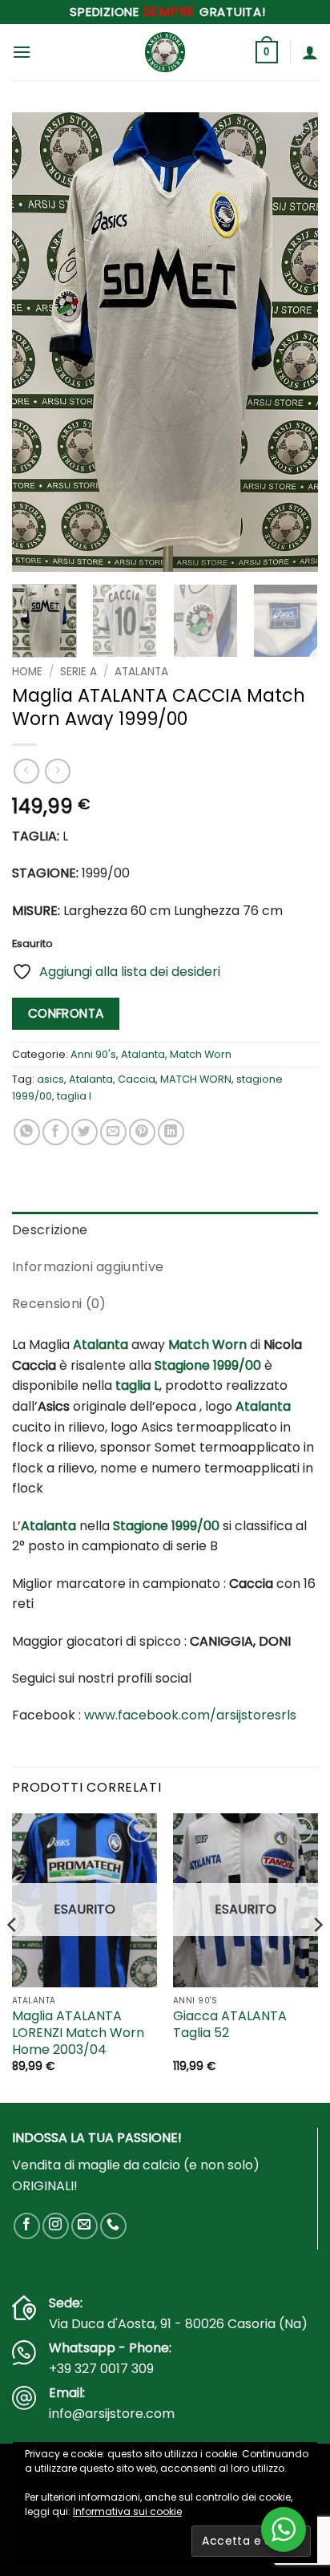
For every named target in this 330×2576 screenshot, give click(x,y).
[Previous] (38, 342)
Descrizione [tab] (50, 1230)
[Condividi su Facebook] (56, 1132)
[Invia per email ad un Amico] (113, 1132)
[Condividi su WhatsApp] (27, 1132)
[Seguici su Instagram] (56, 2226)
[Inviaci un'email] (85, 2226)
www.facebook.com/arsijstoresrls (190, 1715)
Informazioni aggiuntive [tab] (88, 1267)
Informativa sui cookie (127, 2511)
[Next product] (26, 771)
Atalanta (141, 672)
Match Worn (201, 1054)
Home (27, 672)
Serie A (78, 672)
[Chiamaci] (113, 2226)
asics (50, 1079)
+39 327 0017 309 (101, 2369)
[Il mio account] (310, 52)
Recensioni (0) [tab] (59, 1304)
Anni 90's (93, 1054)
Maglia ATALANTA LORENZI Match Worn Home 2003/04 (78, 2033)
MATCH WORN (196, 1079)
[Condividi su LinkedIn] (171, 1132)
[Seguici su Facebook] (27, 2226)
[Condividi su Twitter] (85, 1132)
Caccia (137, 1079)
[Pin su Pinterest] (142, 1132)
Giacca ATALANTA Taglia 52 (230, 2025)
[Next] (292, 342)
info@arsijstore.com (112, 2414)
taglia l (74, 1096)
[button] (22, 52)
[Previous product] (57, 771)
